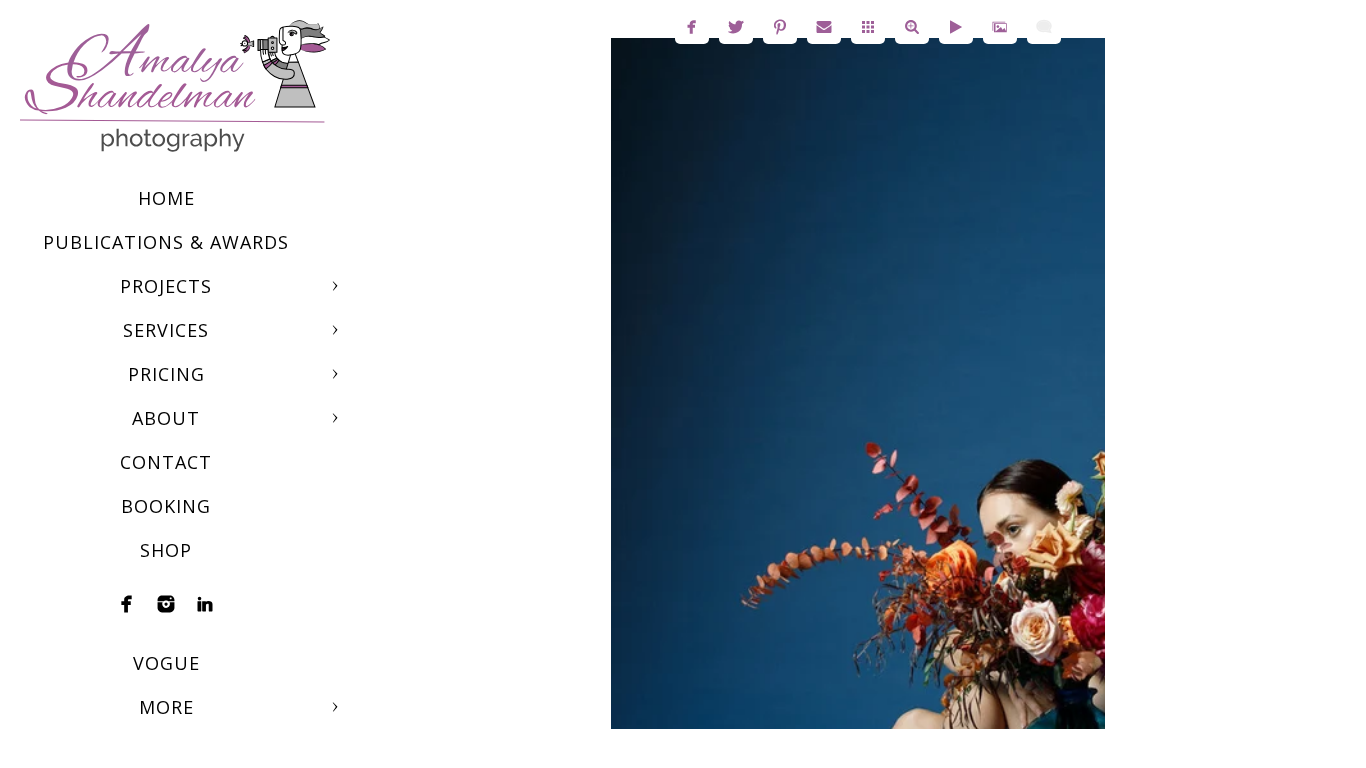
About (166, 418)
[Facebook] (127, 604)
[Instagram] (166, 604)
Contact (166, 462)
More (166, 707)
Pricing (166, 374)
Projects (166, 286)
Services (166, 330)
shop (166, 550)
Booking (166, 506)
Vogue (166, 663)
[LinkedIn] (205, 604)
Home (166, 198)
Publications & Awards (166, 242)
